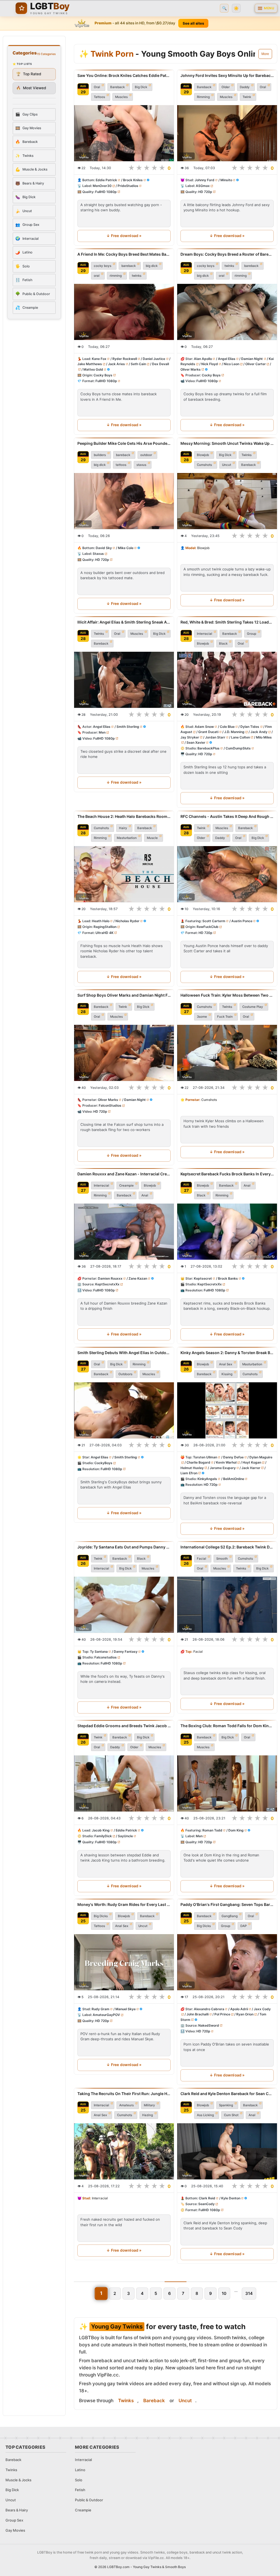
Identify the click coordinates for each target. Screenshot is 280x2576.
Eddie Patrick (106, 180)
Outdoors (125, 1374)
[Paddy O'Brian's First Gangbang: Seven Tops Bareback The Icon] (227, 1962)
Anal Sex (226, 1364)
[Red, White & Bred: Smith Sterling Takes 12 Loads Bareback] (227, 680)
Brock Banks (228, 1278)
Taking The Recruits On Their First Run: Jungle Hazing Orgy (124, 2094)
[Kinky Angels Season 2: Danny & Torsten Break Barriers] (227, 1410)
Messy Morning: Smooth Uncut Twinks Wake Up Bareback (227, 443)
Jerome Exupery (223, 1468)
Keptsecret (203, 1278)
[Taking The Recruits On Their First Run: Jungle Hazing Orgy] (124, 2151)
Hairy (123, 828)
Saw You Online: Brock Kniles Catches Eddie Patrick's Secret (124, 75)
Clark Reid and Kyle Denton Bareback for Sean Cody (227, 2094)
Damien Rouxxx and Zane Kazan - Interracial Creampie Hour (124, 1174)
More (265, 54)
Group (252, 634)
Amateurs (126, 2105)
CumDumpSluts (238, 748)
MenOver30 (102, 186)
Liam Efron (189, 1473)
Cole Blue (227, 727)
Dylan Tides (250, 727)
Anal (145, 1195)
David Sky (104, 548)
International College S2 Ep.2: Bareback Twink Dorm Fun (227, 1547)
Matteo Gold (93, 369)
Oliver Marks (191, 369)
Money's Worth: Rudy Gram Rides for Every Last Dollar (124, 1904)
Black (223, 644)
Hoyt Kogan (252, 1462)
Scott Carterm (214, 921)
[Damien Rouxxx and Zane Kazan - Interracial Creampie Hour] (124, 1232)
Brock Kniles (133, 180)
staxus (141, 465)
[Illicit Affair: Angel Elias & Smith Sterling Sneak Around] (124, 680)
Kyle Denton (231, 2198)
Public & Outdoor (89, 2500)
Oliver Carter (256, 364)
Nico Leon (231, 364)
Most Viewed (31, 88)
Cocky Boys (103, 375)
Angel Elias (227, 359)
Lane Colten (240, 737)
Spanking (226, 2105)
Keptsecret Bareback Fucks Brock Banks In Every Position (227, 1174)
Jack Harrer (251, 1468)
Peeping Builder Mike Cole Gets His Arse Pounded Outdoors (124, 443)
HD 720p (205, 192)
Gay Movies (15, 2530)
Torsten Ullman (205, 1457)
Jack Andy (259, 732)
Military (149, 2105)
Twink (247, 97)
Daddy (245, 87)
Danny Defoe (233, 1457)
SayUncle (125, 1836)
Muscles (121, 97)
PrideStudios (128, 186)
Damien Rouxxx (110, 1278)
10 (224, 2293)
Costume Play (253, 1007)
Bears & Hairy (17, 2510)
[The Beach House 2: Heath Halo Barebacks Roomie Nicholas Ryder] (124, 874)
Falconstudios (106, 1657)
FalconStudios (110, 1106)
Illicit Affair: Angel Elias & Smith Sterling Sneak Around (124, 622)
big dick (152, 266)
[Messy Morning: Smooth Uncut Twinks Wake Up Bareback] (227, 501)
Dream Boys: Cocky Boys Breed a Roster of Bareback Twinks (227, 254)
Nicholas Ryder (127, 921)
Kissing (227, 1374)
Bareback (117, 87)
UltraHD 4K (104, 933)
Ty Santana (99, 1652)
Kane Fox (99, 359)
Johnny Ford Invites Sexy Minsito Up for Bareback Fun (227, 75)
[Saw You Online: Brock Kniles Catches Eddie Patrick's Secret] (124, 133)
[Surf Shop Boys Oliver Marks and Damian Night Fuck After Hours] (124, 1053)
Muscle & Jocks (18, 2480)
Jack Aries (116, 364)
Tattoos (99, 97)
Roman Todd (212, 1830)
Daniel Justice (154, 359)
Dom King (236, 1830)
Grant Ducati (208, 732)
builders (100, 455)
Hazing (148, 2115)
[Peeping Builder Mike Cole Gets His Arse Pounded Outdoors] (124, 501)
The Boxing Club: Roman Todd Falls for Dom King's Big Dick (227, 1726)
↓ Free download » (124, 236)
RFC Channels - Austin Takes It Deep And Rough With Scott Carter (227, 816)
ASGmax (203, 186)
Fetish (80, 2490)
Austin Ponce (242, 921)
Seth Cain (138, 364)
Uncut (227, 465)
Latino (80, 2470)
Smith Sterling (128, 727)
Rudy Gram (100, 2009)
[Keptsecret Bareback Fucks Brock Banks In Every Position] (227, 1232)
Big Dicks (101, 1916)
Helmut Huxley (192, 1468)
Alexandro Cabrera (209, 2009)
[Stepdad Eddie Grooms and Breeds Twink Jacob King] (124, 1783)
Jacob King (101, 1830)
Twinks (247, 455)
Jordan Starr (215, 737)
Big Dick (141, 87)
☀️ (236, 8)
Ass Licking (205, 2115)
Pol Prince (222, 2014)
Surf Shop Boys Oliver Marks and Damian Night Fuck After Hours (124, 995)
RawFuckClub (208, 927)
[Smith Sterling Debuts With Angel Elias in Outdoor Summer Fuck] (124, 1410)
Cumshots (204, 465)
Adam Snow (204, 727)
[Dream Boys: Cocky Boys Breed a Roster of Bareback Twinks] (227, 312)
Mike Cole (126, 548)
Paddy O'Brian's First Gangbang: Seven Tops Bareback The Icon (227, 1904)
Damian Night (252, 359)
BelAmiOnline (234, 1479)
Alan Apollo (203, 359)
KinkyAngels (207, 1479)
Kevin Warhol (226, 1462)
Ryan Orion (245, 2014)
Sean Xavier (196, 742)
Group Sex (14, 2520)
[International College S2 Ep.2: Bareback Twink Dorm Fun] (227, 1605)
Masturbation (127, 838)
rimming (116, 276)
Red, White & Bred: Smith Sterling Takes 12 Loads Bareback (227, 622)
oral (97, 276)
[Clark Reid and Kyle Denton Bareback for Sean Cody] (227, 2151)
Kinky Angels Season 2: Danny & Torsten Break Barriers (227, 1353)
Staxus (98, 554)
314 (249, 2293)
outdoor (146, 455)
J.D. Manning (234, 732)
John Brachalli (198, 2014)
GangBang (230, 1916)
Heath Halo (101, 921)
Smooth (222, 1559)
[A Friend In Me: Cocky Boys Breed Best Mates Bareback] (124, 312)
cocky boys (103, 266)
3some (202, 1017)
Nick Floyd (210, 364)
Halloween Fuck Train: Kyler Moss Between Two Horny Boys (227, 995)
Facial (202, 1559)
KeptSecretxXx (107, 1284)
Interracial (205, 634)
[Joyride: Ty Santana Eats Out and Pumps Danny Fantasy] (124, 1605)
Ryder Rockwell (125, 359)
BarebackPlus (208, 748)
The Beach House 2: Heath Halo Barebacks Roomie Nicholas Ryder (124, 816)
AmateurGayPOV (106, 2015)
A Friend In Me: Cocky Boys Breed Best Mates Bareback (124, 254)
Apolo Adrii (239, 2009)
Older (226, 87)
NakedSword (209, 2025)
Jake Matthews (90, 364)
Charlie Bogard (198, 1462)
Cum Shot (231, 2115)
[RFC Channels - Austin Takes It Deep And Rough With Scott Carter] (227, 874)
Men (102, 732)
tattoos (121, 465)
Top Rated (29, 74)
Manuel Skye (126, 2009)
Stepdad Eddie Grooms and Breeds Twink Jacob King (124, 1726)
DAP (243, 1926)
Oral (97, 87)
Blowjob (203, 455)
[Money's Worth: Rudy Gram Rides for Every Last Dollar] (124, 1962)
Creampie (126, 1185)
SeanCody (206, 2204)
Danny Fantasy (126, 1652)
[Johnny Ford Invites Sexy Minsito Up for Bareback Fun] (227, 133)
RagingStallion (105, 927)
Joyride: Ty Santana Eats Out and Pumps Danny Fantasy (124, 1547)
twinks (137, 276)
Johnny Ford (205, 180)
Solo (79, 2480)
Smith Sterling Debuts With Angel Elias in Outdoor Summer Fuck (124, 1353)
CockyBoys (103, 1463)
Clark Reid (207, 2198)
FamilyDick (103, 1836)
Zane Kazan (138, 1278)
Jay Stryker (190, 737)
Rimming (203, 97)
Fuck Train (225, 1017)
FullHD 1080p (106, 192)
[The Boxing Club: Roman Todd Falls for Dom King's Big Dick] (227, 1783)
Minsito (226, 180)
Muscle (152, 838)
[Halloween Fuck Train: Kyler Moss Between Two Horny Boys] (227, 1053)
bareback (129, 266)
